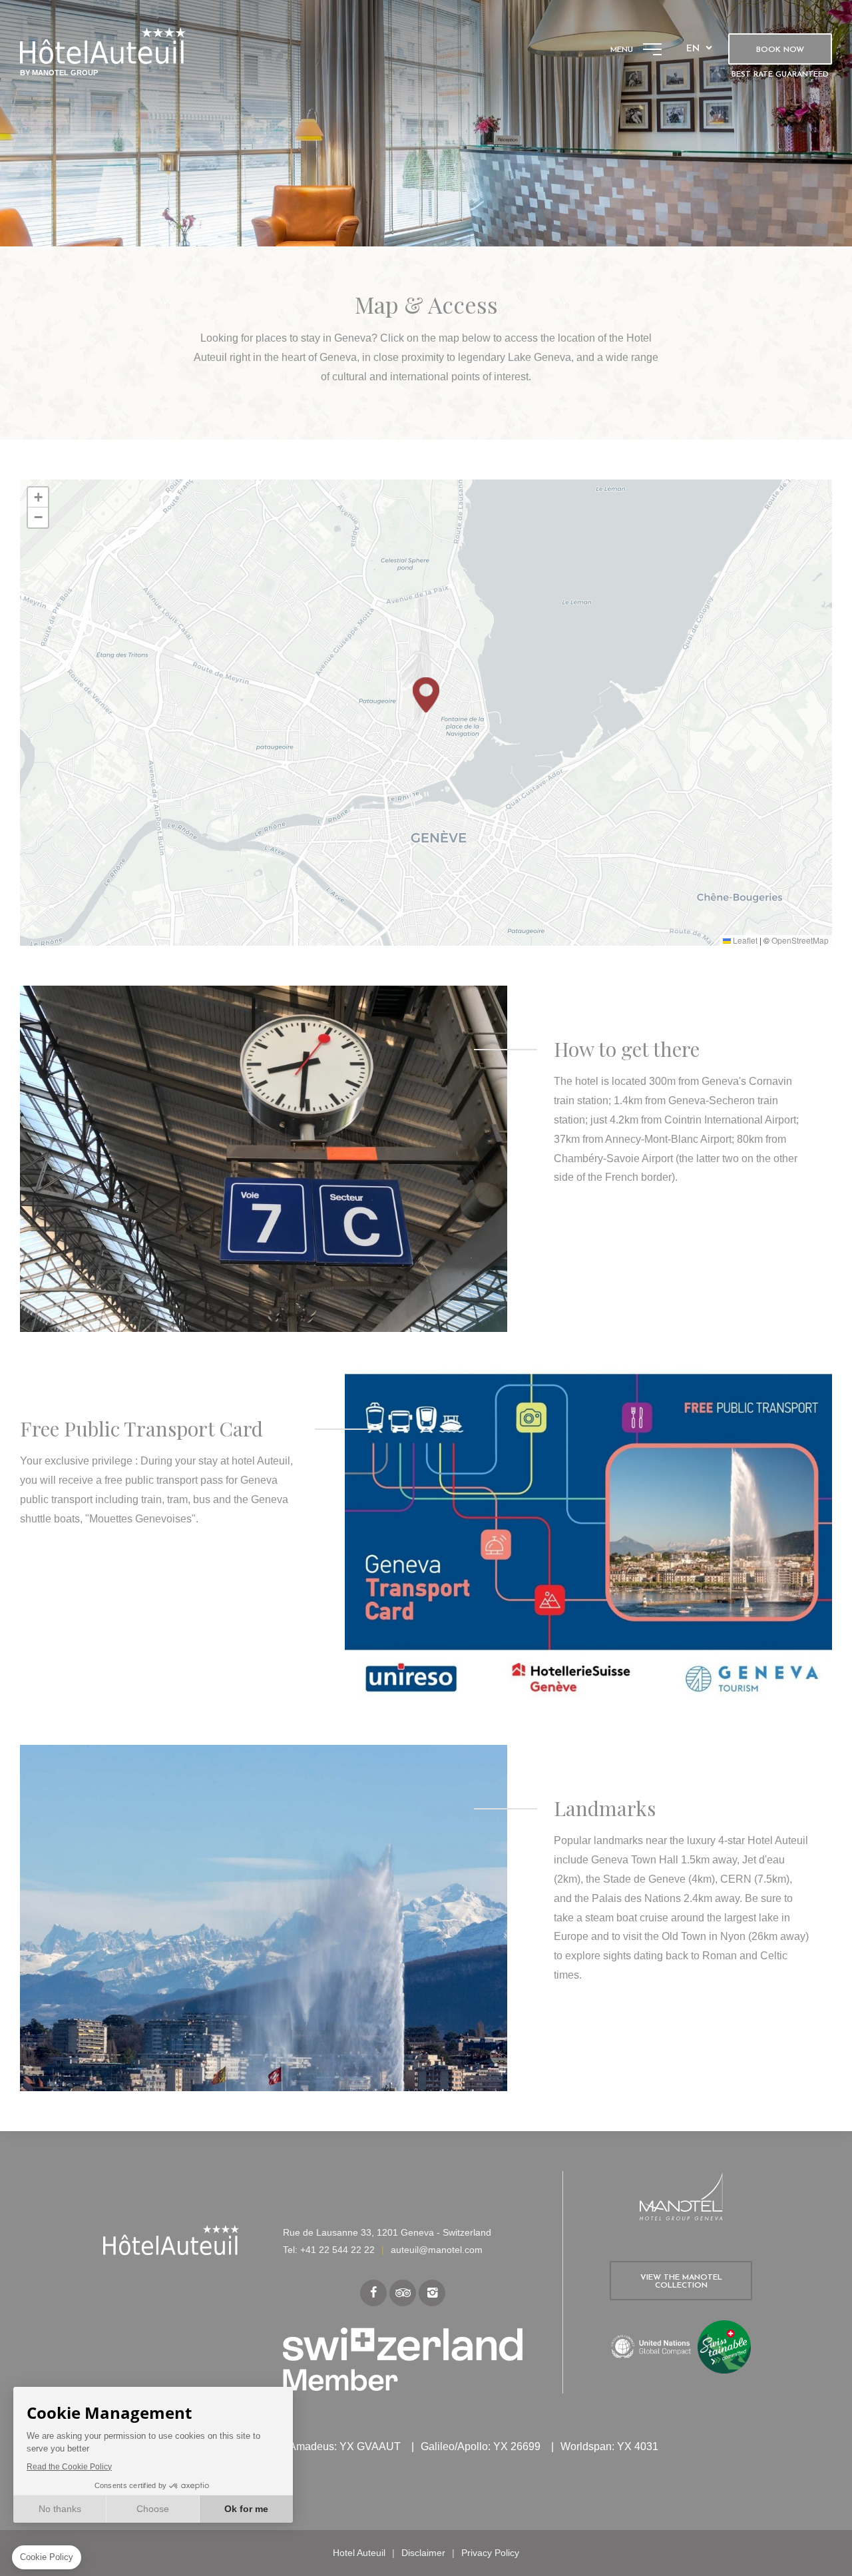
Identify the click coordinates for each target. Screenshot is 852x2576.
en (693, 49)
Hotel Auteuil (359, 2553)
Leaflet (744, 940)
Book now (780, 50)
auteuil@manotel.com (437, 2250)
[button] (426, 695)
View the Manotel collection (681, 2282)
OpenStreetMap (800, 940)
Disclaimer (423, 2553)
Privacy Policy (490, 2553)
